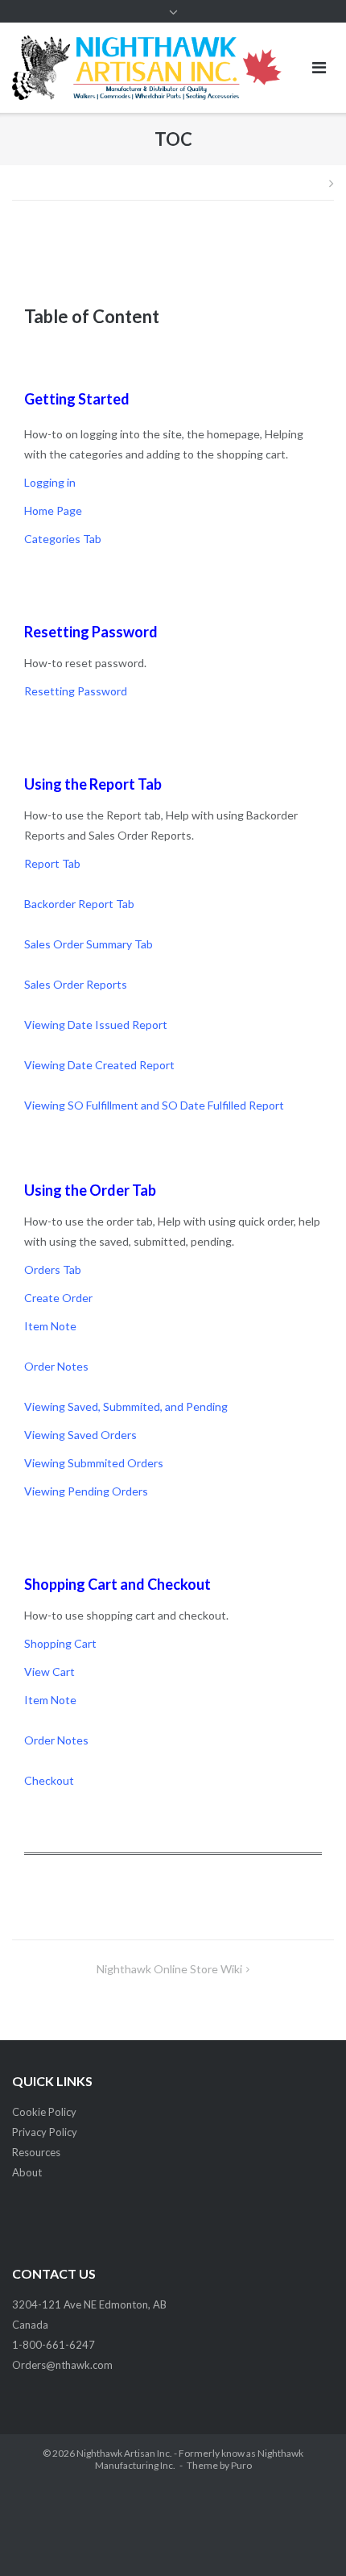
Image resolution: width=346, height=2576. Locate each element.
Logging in (50, 482)
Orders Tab (53, 1269)
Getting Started (77, 399)
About (27, 2172)
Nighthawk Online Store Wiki (169, 1969)
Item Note (50, 1326)
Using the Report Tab (93, 784)
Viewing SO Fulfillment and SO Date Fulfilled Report (154, 1105)
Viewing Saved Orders (80, 1435)
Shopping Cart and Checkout (117, 1584)
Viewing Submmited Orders (94, 1463)
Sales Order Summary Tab (89, 944)
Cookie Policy (44, 2112)
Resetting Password (91, 632)
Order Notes (56, 1366)
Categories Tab (63, 539)
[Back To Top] (306, 2537)
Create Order (58, 1298)
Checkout (49, 1780)
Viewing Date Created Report (99, 1065)
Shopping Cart (60, 1643)
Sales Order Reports (76, 984)
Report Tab (52, 863)
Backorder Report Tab (79, 904)
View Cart (49, 1672)
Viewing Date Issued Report (96, 1025)
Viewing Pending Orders (86, 1491)
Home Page (53, 510)
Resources (36, 2152)
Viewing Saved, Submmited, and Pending (126, 1406)
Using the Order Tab (90, 1190)
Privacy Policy (45, 2132)
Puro (241, 2465)
